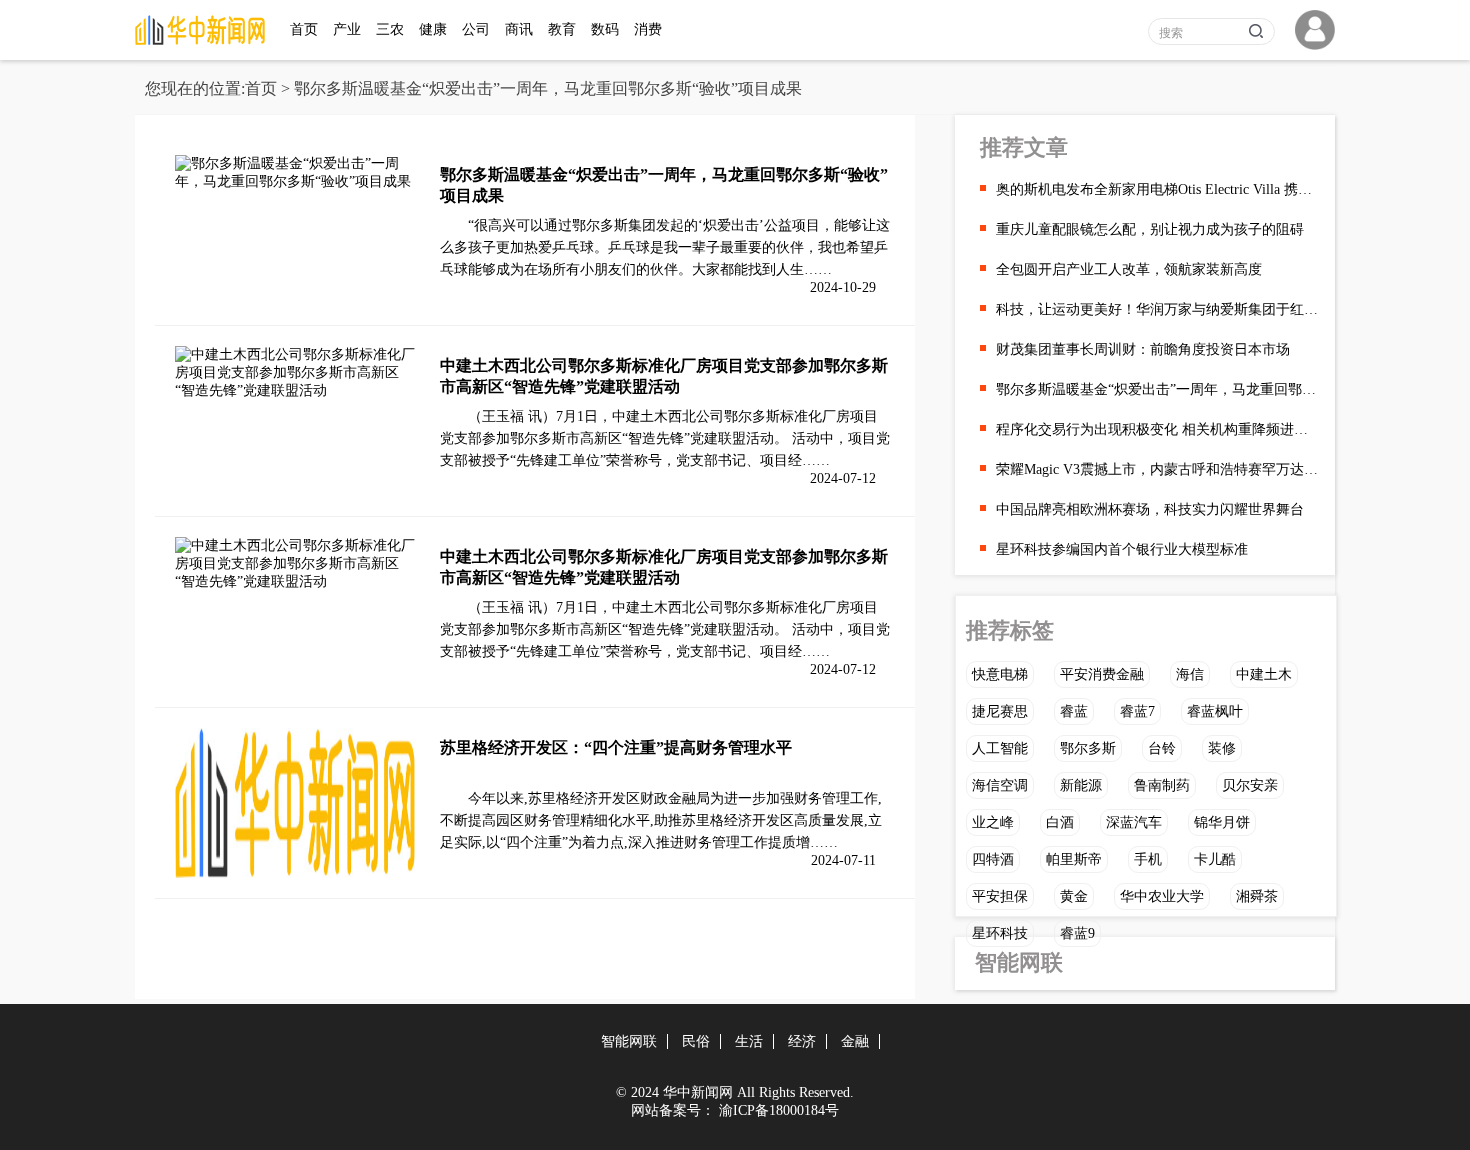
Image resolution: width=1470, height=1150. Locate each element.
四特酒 (993, 859)
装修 (1222, 748)
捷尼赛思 (1000, 711)
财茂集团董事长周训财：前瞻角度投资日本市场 (1143, 349)
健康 (433, 29)
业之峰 (993, 822)
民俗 (696, 1041)
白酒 (1060, 822)
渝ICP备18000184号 (779, 1110)
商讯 (519, 29)
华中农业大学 (1162, 896)
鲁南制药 (1162, 785)
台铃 (1162, 748)
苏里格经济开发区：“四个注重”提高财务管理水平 (616, 747)
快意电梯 (1000, 674)
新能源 (1081, 785)
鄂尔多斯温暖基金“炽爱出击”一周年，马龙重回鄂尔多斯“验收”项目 (1158, 389)
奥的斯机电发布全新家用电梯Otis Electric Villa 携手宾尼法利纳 (1158, 189)
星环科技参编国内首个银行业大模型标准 (1122, 549)
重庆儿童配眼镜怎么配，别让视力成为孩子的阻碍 (1150, 229)
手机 (1148, 859)
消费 (648, 29)
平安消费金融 (1102, 674)
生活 (749, 1041)
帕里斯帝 (1074, 859)
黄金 (1074, 896)
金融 (855, 1041)
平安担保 (1000, 896)
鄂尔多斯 (1088, 748)
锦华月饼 (1222, 822)
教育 (562, 29)
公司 (476, 29)
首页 (304, 29)
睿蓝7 (1137, 711)
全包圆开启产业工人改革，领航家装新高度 (1129, 269)
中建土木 (1264, 674)
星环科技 (1000, 933)
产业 (347, 29)
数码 (605, 29)
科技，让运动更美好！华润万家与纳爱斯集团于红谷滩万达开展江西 (1158, 309)
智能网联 (1019, 962)
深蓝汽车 (1134, 822)
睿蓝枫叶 (1215, 711)
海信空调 (1000, 785)
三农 (390, 29)
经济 (802, 1041)
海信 (1190, 674)
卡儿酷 (1215, 859)
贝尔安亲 (1250, 785)
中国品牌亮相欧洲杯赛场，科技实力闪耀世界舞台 (1150, 509)
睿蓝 (1074, 711)
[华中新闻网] (205, 40)
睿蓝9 (1077, 933)
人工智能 (1000, 748)
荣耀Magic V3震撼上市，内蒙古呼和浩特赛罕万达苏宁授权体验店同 (1158, 469)
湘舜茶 (1257, 896)
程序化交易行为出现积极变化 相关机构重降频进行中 (1158, 429)
